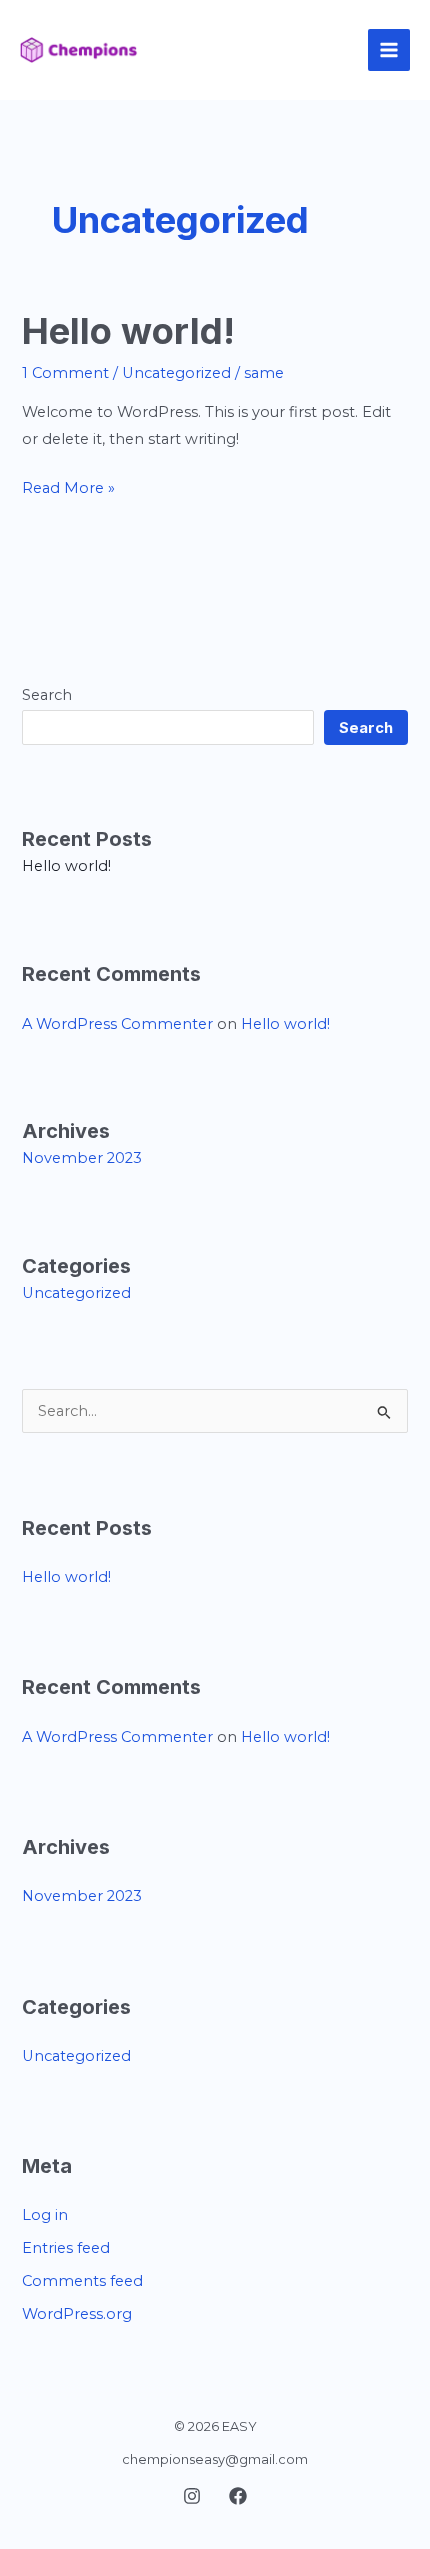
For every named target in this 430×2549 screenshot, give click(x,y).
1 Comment (65, 373)
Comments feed (82, 2281)
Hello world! (128, 331)
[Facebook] (238, 2496)
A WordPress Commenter (117, 1024)
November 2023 (82, 1158)
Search (47, 695)
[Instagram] (192, 2496)
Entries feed (66, 2248)
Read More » (68, 486)
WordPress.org (77, 2314)
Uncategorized (176, 373)
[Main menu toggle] (389, 50)
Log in (45, 2215)
